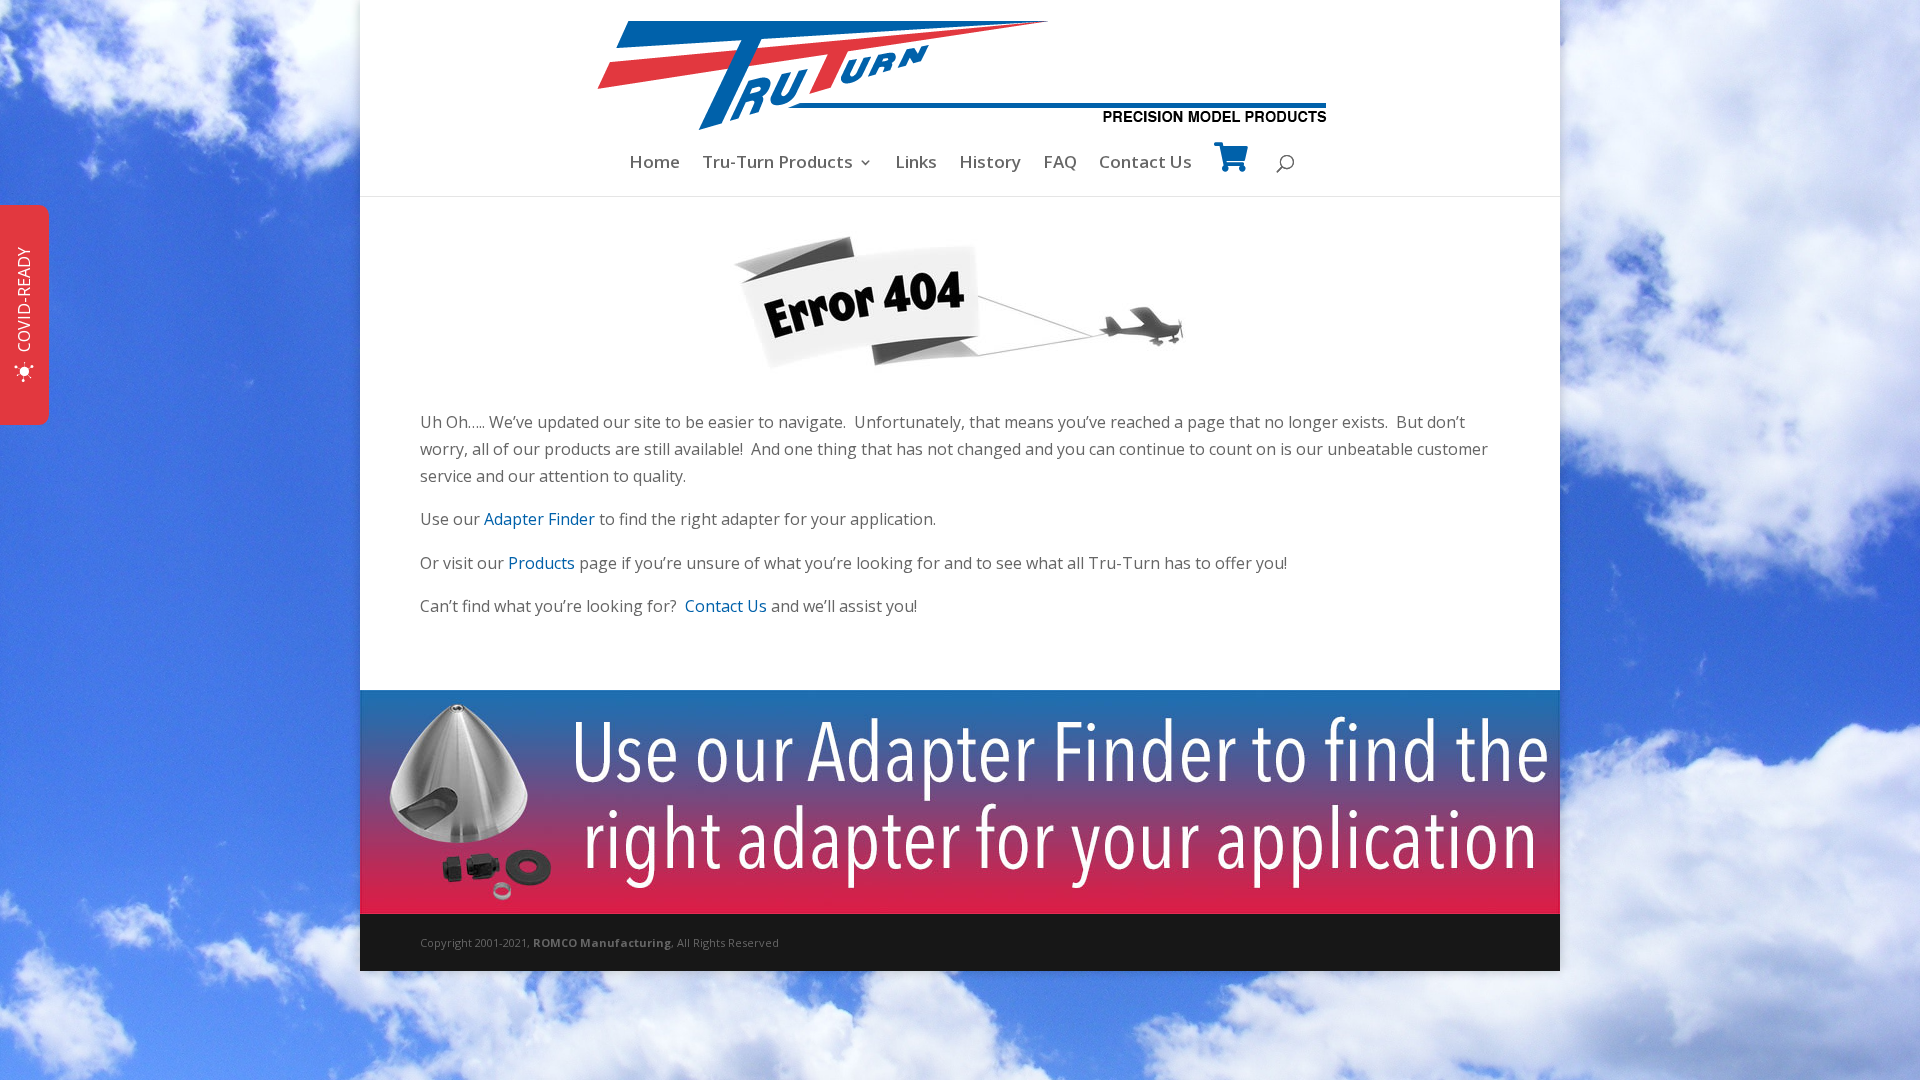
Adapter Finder (539, 519)
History (990, 164)
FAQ (1060, 164)
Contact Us (1145, 164)
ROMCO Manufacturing (602, 942)
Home (654, 164)
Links (916, 164)
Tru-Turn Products (777, 164)
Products (541, 563)
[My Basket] (1231, 170)
